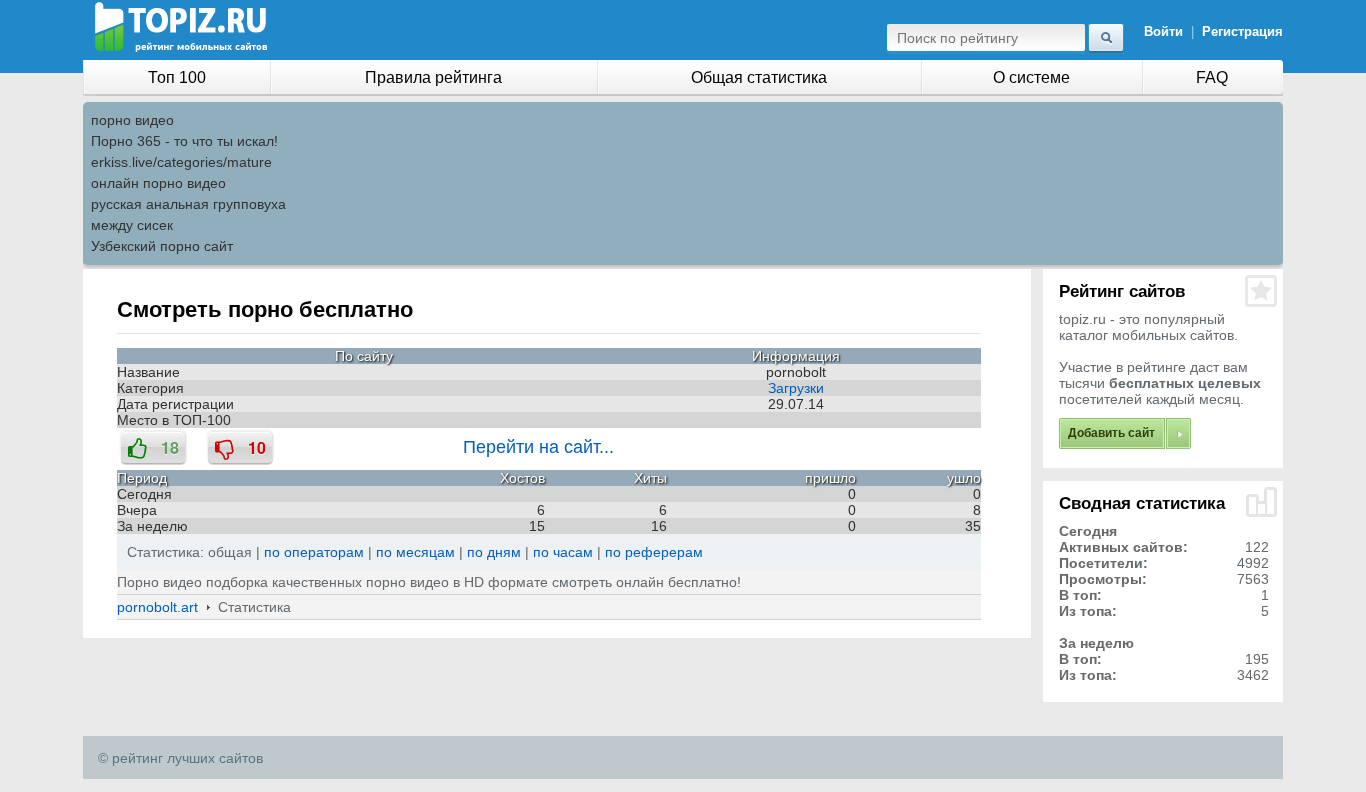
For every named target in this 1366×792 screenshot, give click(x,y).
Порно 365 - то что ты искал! (184, 141)
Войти (1163, 31)
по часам (563, 552)
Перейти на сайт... (538, 447)
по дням (494, 552)
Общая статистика (759, 77)
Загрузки (796, 388)
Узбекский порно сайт (162, 246)
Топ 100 (177, 77)
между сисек (132, 225)
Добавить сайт (1111, 433)
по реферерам (654, 552)
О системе (1031, 77)
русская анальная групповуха (188, 204)
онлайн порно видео (158, 183)
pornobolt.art (157, 607)
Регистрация (1242, 31)
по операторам (314, 552)
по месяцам (415, 552)
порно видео (132, 120)
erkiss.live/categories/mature (181, 162)
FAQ (1212, 77)
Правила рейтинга (433, 77)
